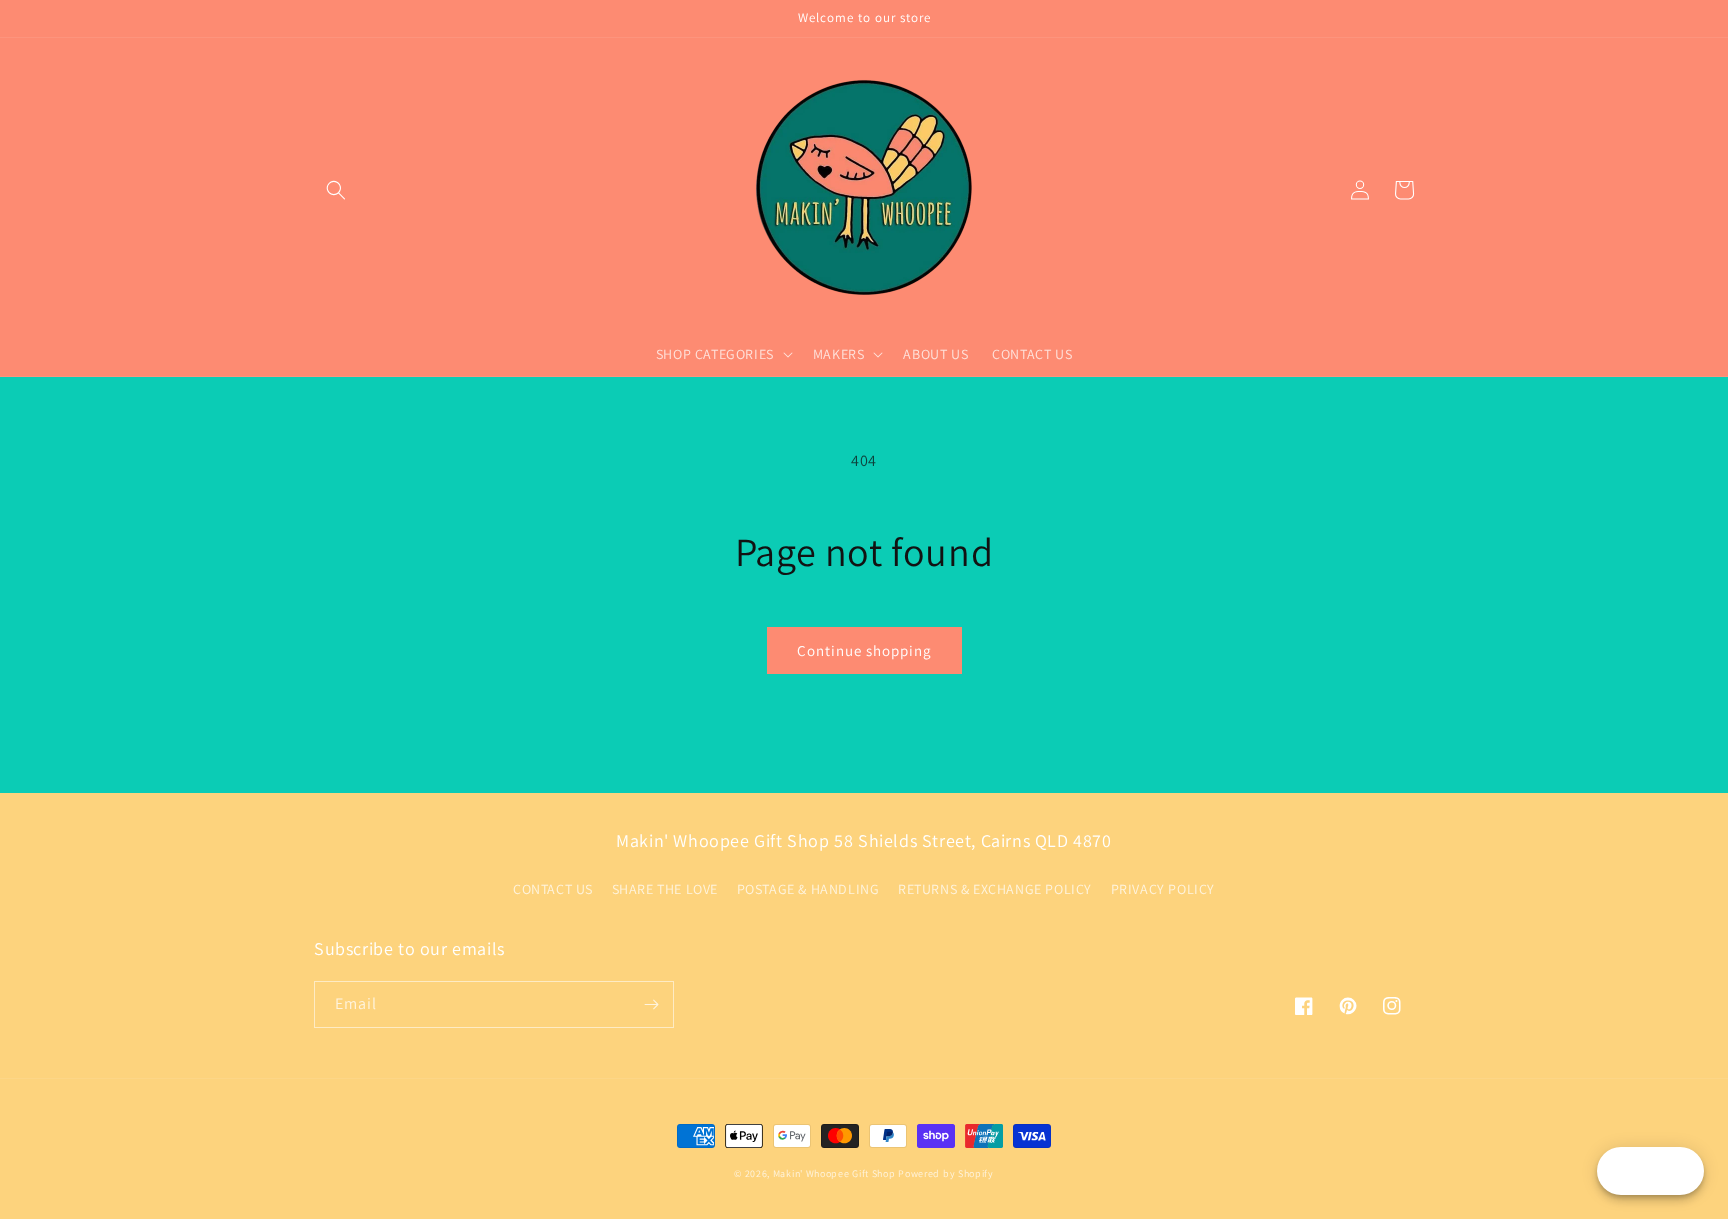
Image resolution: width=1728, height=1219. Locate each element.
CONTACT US (553, 889)
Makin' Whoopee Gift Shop (834, 1173)
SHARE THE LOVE (665, 889)
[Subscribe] (651, 1004)
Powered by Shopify (946, 1173)
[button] (336, 190)
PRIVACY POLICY (1163, 889)
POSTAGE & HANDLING (808, 889)
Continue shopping (864, 650)
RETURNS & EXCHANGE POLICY (995, 889)
